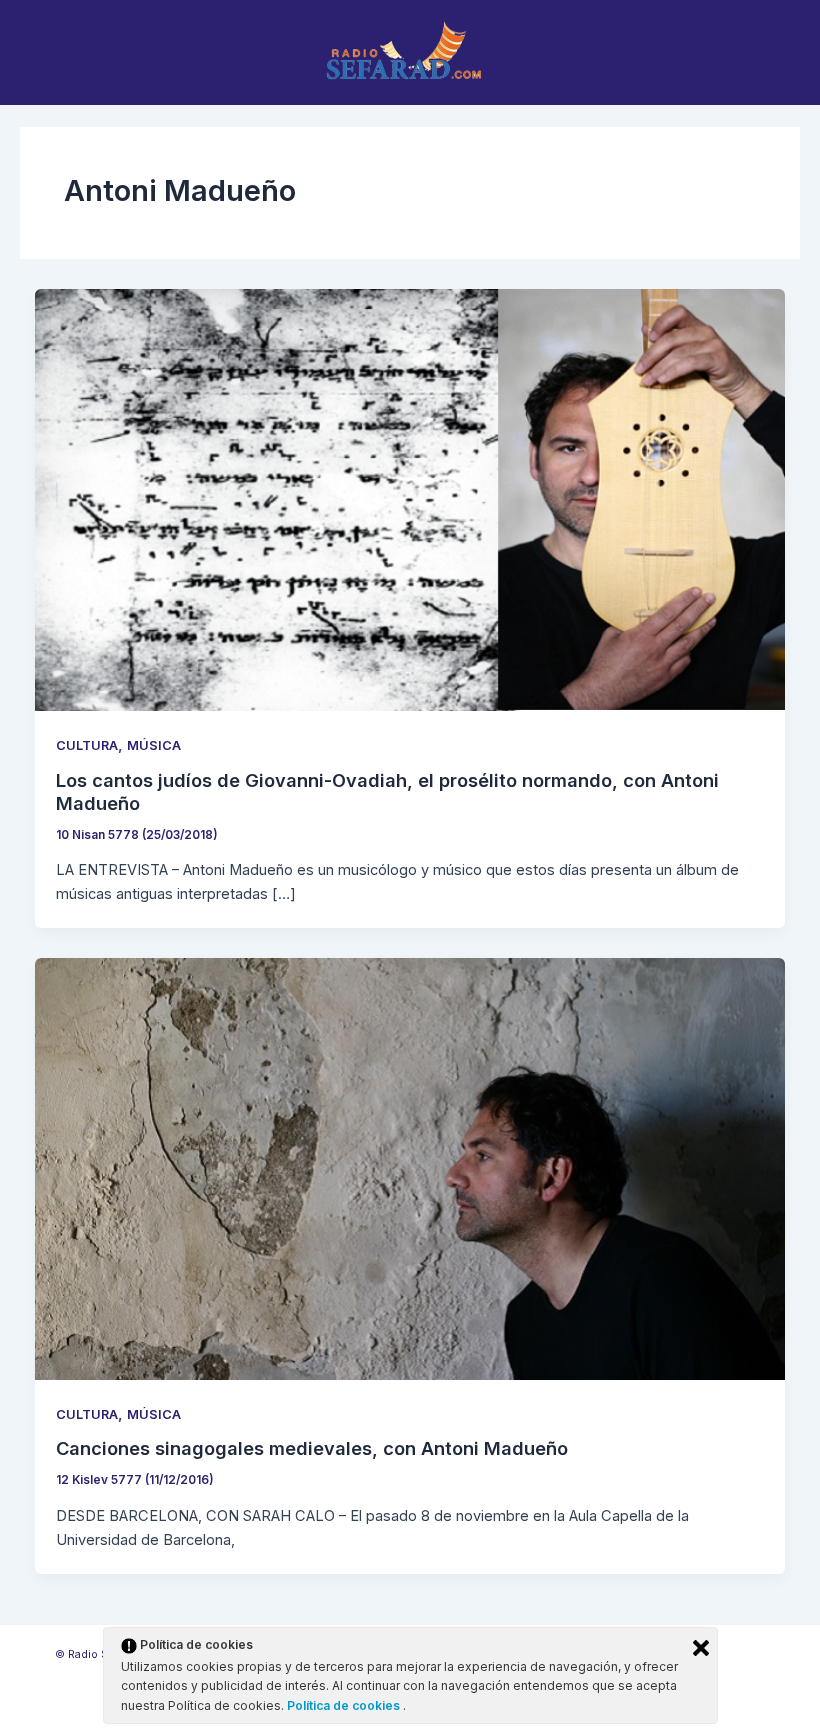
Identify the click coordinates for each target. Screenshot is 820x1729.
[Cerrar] (701, 1648)
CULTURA (87, 745)
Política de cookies (345, 1705)
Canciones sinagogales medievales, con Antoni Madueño (312, 1448)
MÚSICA (154, 745)
